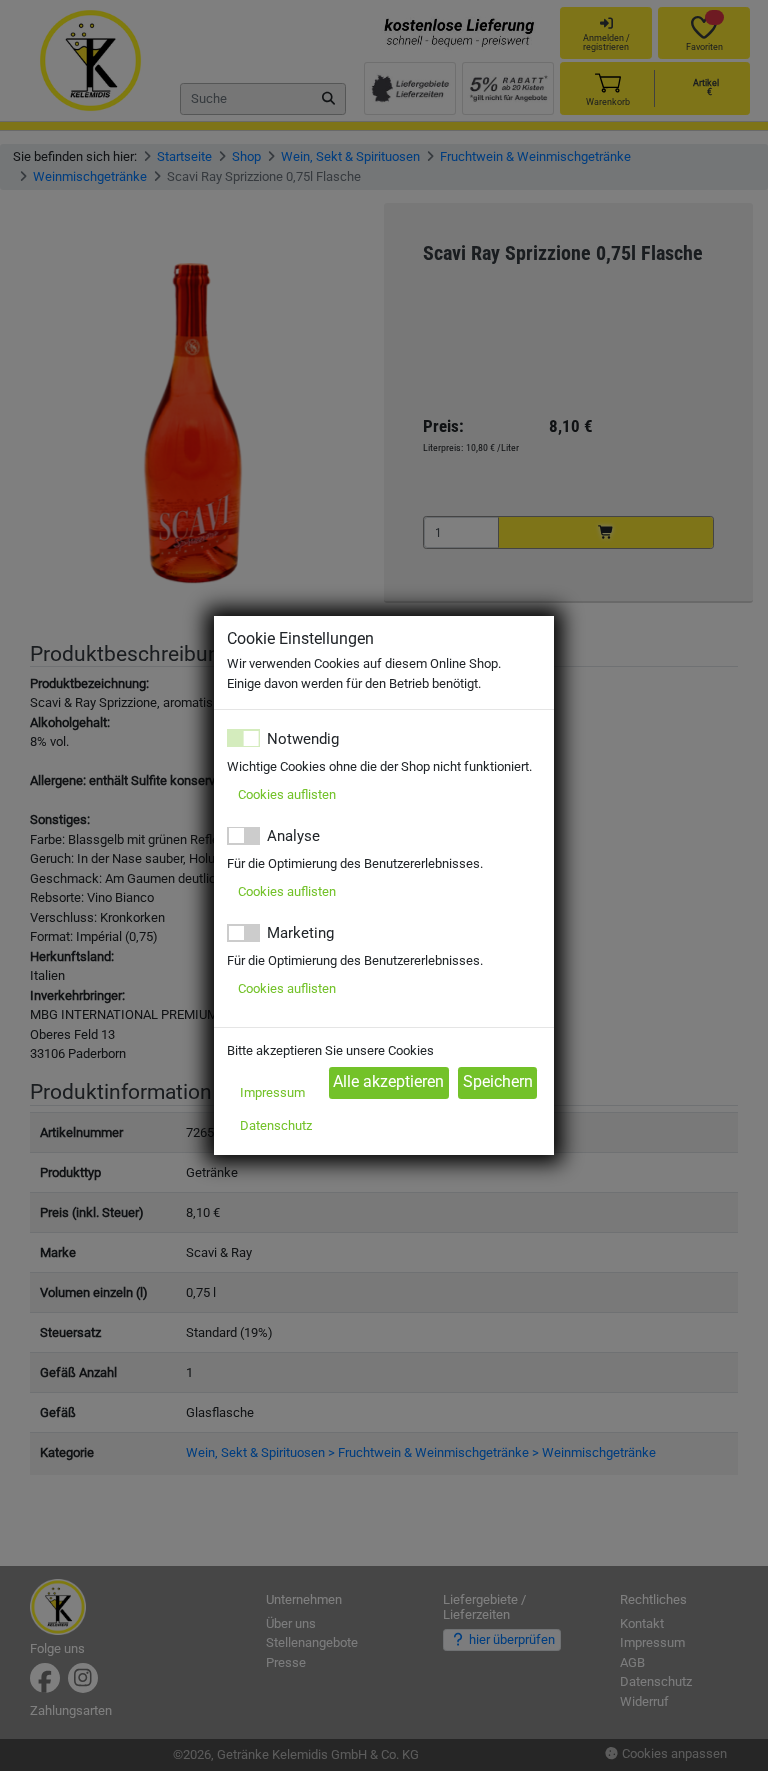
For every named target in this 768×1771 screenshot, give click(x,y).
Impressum (272, 1092)
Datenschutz (276, 1125)
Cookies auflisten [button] (287, 794)
